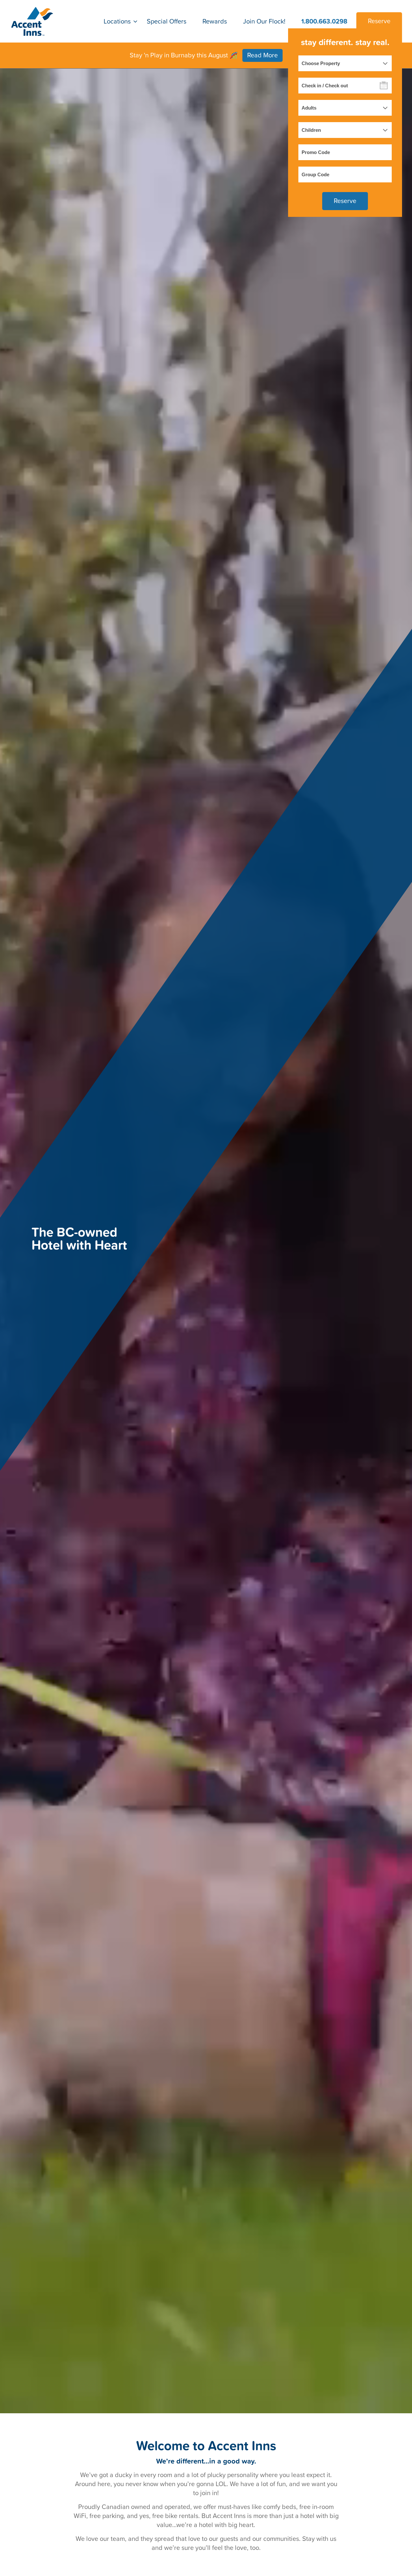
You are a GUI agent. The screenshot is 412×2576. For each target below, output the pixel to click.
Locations (117, 21)
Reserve (379, 21)
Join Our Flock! (264, 21)
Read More (262, 55)
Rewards (215, 21)
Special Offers (167, 21)
